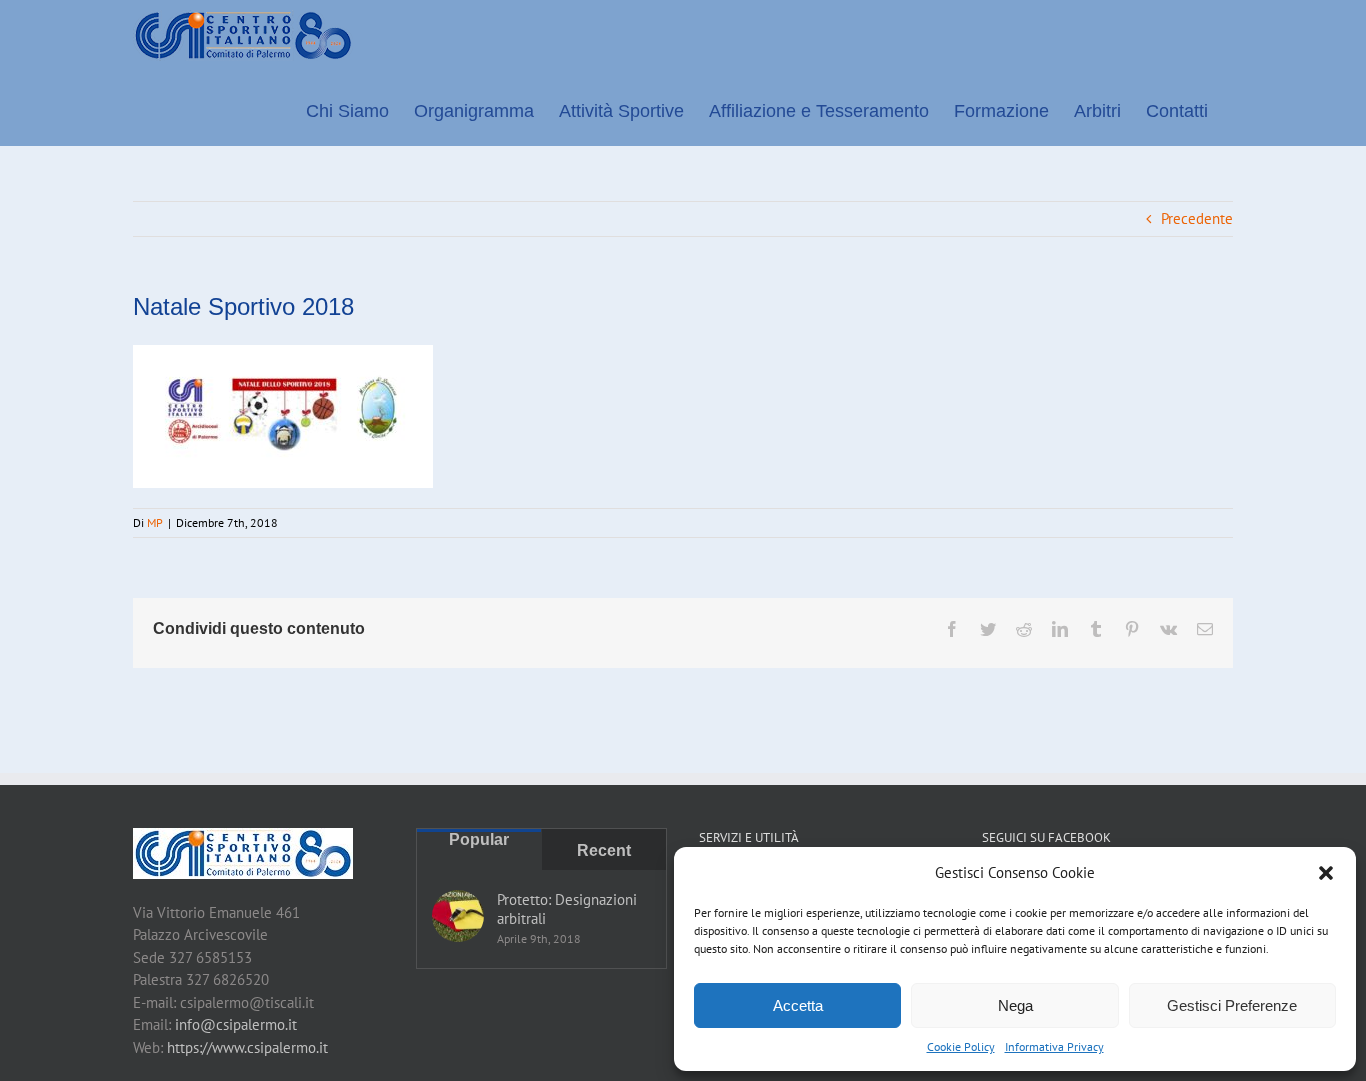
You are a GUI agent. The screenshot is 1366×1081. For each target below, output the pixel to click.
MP (155, 522)
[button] (1326, 873)
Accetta (798, 1005)
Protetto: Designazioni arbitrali (567, 909)
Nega (1015, 1005)
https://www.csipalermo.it (247, 1047)
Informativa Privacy (1054, 1046)
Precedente (1197, 218)
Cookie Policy (961, 1046)
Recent (604, 850)
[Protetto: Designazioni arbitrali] (458, 916)
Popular (479, 839)
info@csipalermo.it (236, 1024)
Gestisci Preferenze (1232, 1005)
